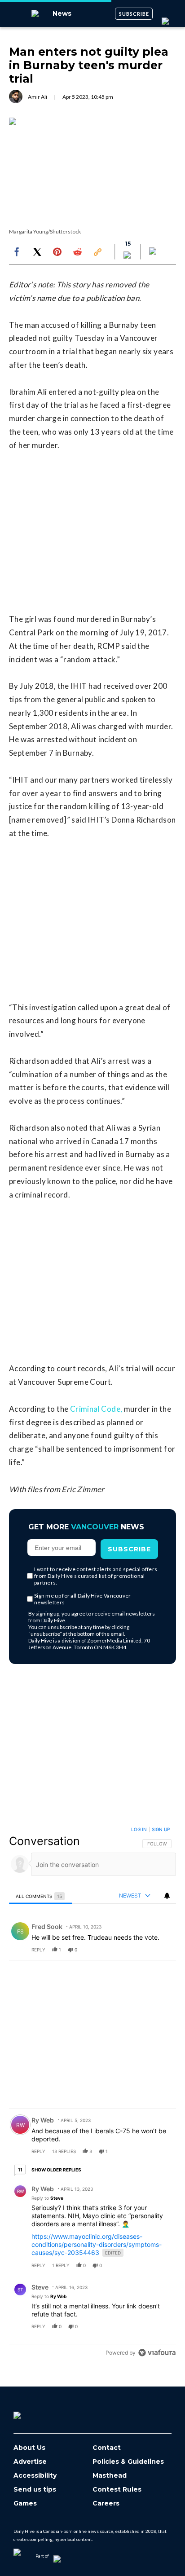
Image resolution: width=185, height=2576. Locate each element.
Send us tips (35, 2490)
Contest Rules (117, 2490)
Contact (107, 2448)
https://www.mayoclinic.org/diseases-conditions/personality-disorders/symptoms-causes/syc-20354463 (97, 2244)
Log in (139, 1829)
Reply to (47, 2198)
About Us (29, 2448)
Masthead (110, 2476)
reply (38, 1950)
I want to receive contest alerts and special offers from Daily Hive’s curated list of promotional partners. (96, 1576)
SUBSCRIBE (134, 14)
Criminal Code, (96, 1409)
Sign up (161, 1829)
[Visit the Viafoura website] (157, 2353)
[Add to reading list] (154, 252)
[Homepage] (32, 2412)
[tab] (40, 1896)
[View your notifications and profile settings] (167, 1896)
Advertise (30, 2462)
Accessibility (35, 2476)
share (141, 1950)
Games (25, 2503)
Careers (106, 2503)
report (161, 1950)
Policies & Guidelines (128, 2462)
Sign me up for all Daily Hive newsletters (83, 1599)
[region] (92, 2093)
